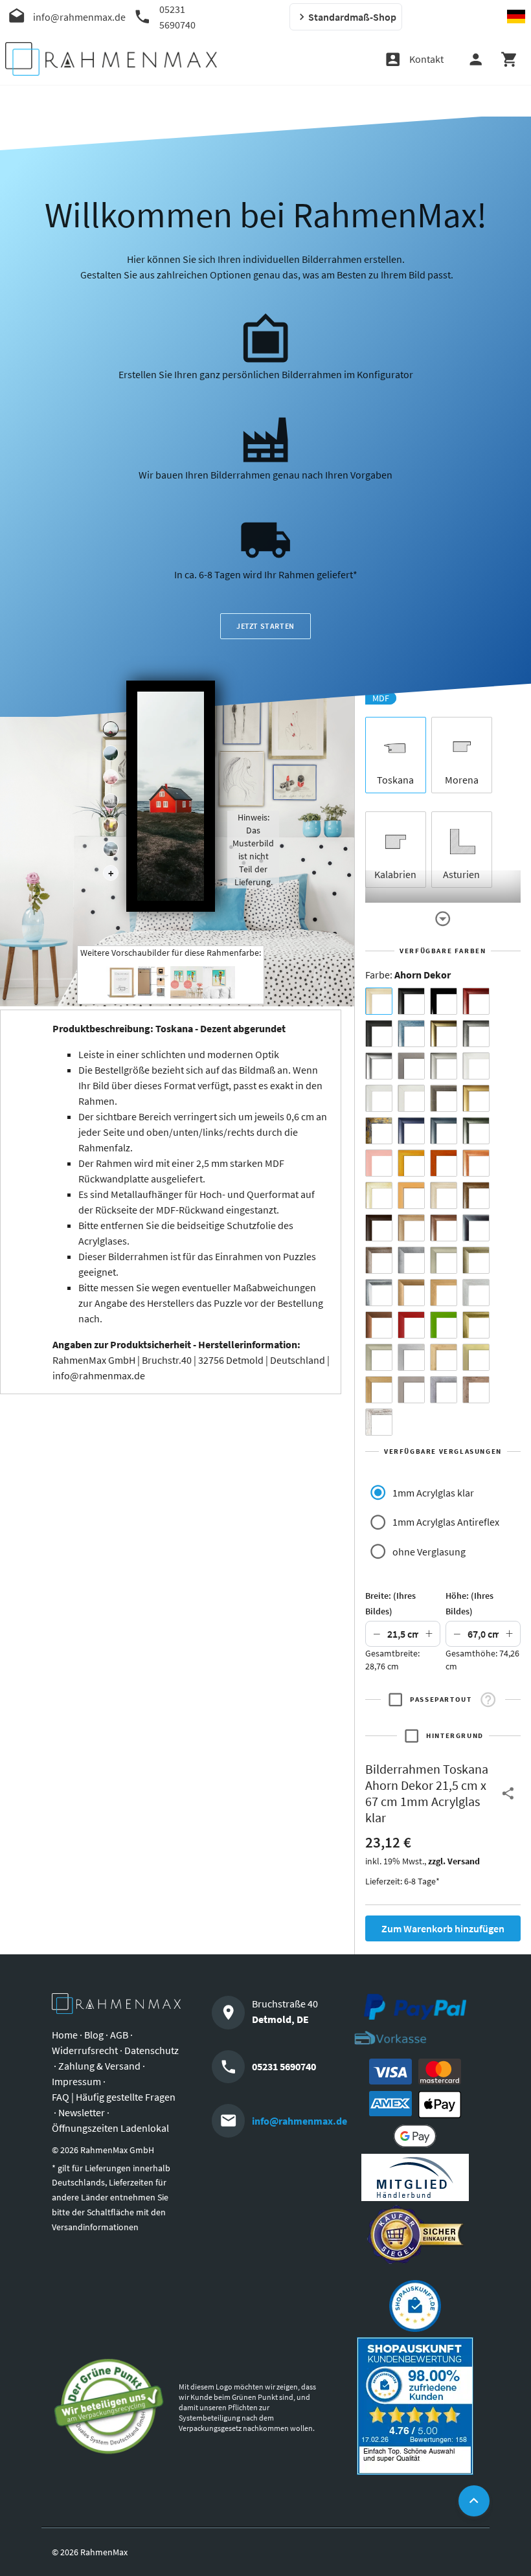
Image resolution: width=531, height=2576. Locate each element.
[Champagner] (444, 1260)
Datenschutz (152, 2050)
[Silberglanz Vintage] (379, 1293)
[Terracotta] (476, 1163)
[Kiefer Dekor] (444, 1293)
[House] (111, 729)
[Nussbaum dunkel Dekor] (444, 1228)
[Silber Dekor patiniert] (444, 1390)
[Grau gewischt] (476, 1034)
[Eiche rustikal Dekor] (476, 1195)
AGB (119, 2035)
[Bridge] (111, 801)
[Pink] (379, 1163)
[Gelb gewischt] (411, 1163)
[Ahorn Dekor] (379, 1001)
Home (65, 2035)
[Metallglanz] (444, 1098)
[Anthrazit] (411, 1066)
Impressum (76, 2081)
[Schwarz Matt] (411, 1001)
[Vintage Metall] (379, 1260)
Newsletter (82, 2112)
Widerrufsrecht (85, 2050)
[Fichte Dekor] (444, 1357)
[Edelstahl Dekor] (411, 1357)
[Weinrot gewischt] (476, 1001)
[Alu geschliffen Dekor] (476, 1228)
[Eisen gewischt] (411, 1260)
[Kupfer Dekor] (379, 1325)
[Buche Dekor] (411, 1195)
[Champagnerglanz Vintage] (379, 1357)
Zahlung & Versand (99, 2066)
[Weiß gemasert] (411, 1098)
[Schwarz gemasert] (379, 1034)
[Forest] (111, 753)
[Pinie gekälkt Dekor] (476, 1293)
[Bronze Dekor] (411, 1293)
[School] (111, 849)
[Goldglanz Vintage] (476, 1325)
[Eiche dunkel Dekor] (379, 1228)
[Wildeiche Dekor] (476, 1390)
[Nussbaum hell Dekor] (411, 1228)
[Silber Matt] (444, 1066)
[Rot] (411, 1325)
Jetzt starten (265, 626)
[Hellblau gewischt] (411, 1034)
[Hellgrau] (411, 1390)
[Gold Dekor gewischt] (379, 1390)
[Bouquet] (111, 777)
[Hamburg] (111, 825)
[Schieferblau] (444, 1131)
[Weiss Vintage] (379, 1422)
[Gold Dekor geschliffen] (476, 1357)
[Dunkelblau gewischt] (411, 1131)
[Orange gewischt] (444, 1163)
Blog (94, 2035)
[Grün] (444, 1325)
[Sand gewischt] (379, 1195)
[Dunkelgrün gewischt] (476, 1131)
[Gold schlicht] (476, 1098)
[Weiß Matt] (476, 1066)
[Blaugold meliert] (379, 1131)
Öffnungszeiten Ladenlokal (110, 2128)
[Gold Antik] (476, 1260)
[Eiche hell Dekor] (444, 1195)
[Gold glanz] (444, 1034)
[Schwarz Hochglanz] (444, 1001)
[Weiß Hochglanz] (379, 1098)
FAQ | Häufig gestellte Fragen (114, 2097)
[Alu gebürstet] (379, 1066)
